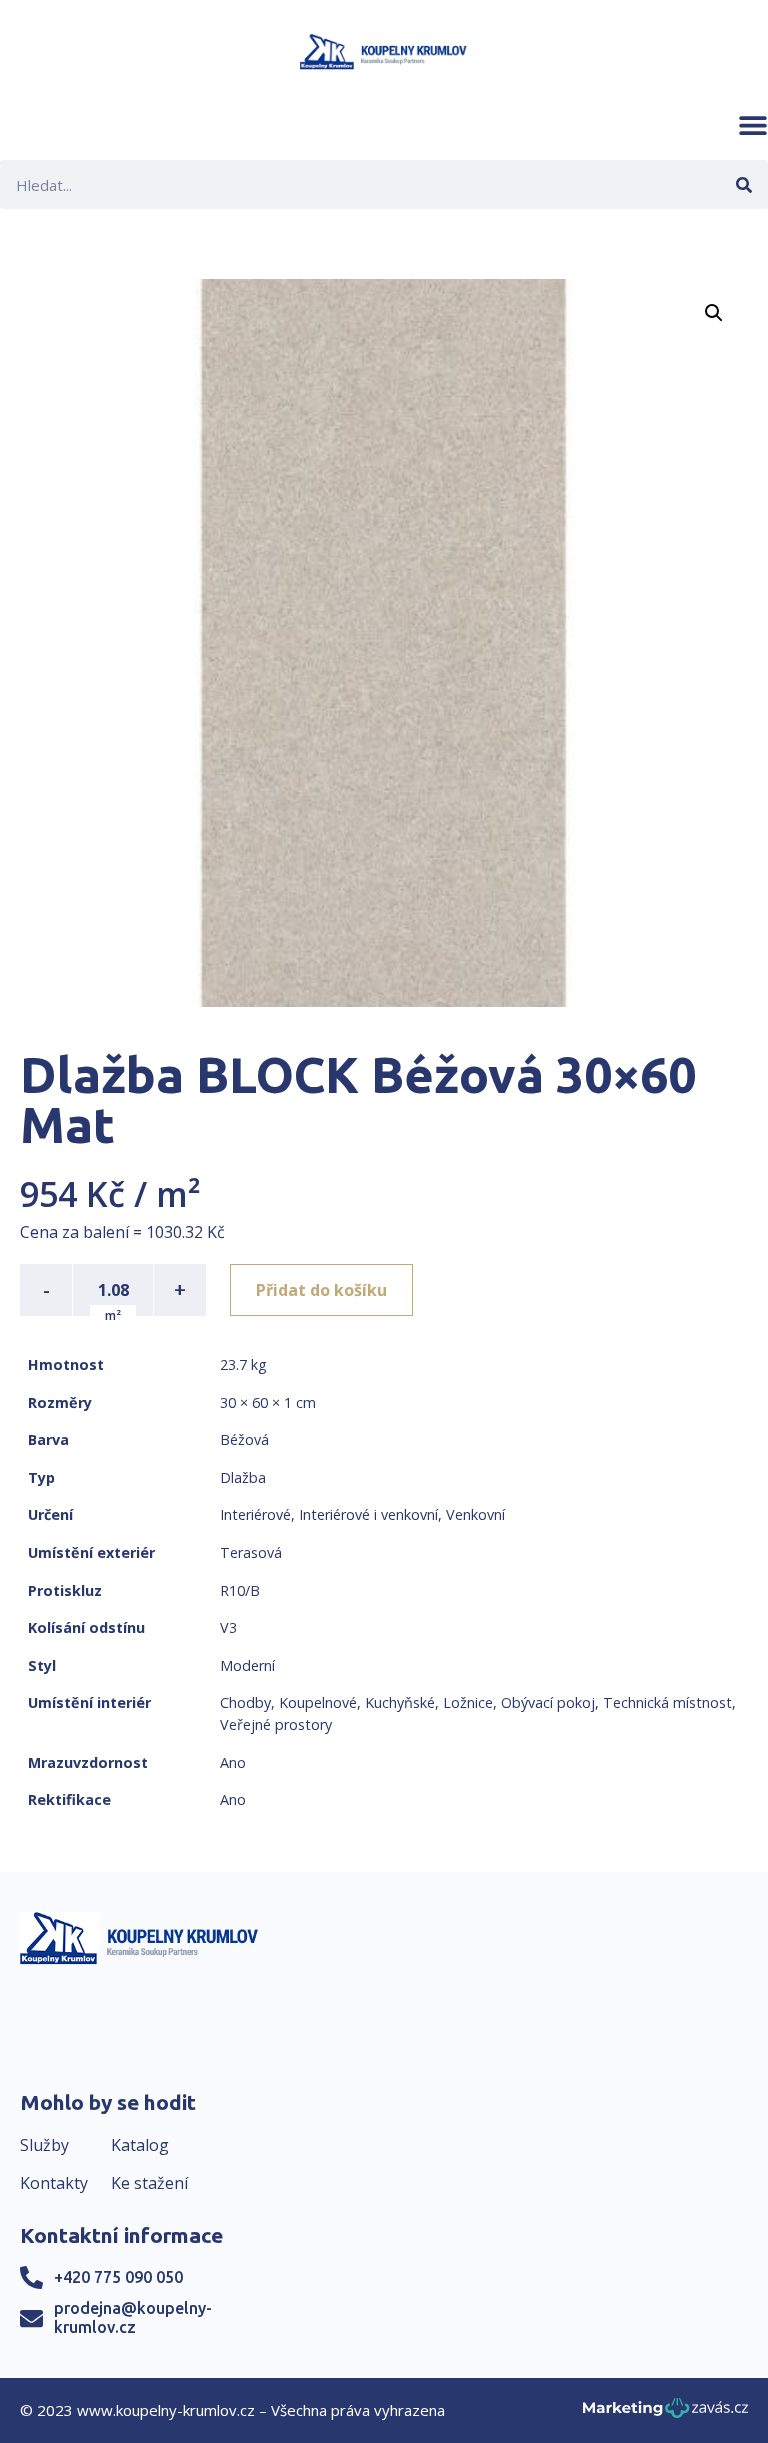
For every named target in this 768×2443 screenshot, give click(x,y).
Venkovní (475, 1514)
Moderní (247, 1665)
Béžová (244, 1439)
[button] (753, 125)
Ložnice (468, 1702)
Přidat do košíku (321, 1290)
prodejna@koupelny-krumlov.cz (133, 2317)
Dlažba (243, 1477)
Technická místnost (667, 1702)
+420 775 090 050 (118, 2277)
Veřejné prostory (276, 1724)
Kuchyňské (400, 1702)
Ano (233, 1762)
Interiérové (255, 1514)
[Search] (743, 184)
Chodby (245, 1702)
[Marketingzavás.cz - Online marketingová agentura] (665, 2413)
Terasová (251, 1552)
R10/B (240, 1590)
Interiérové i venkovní (368, 1514)
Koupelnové (318, 1702)
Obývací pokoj (548, 1702)
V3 (228, 1627)
